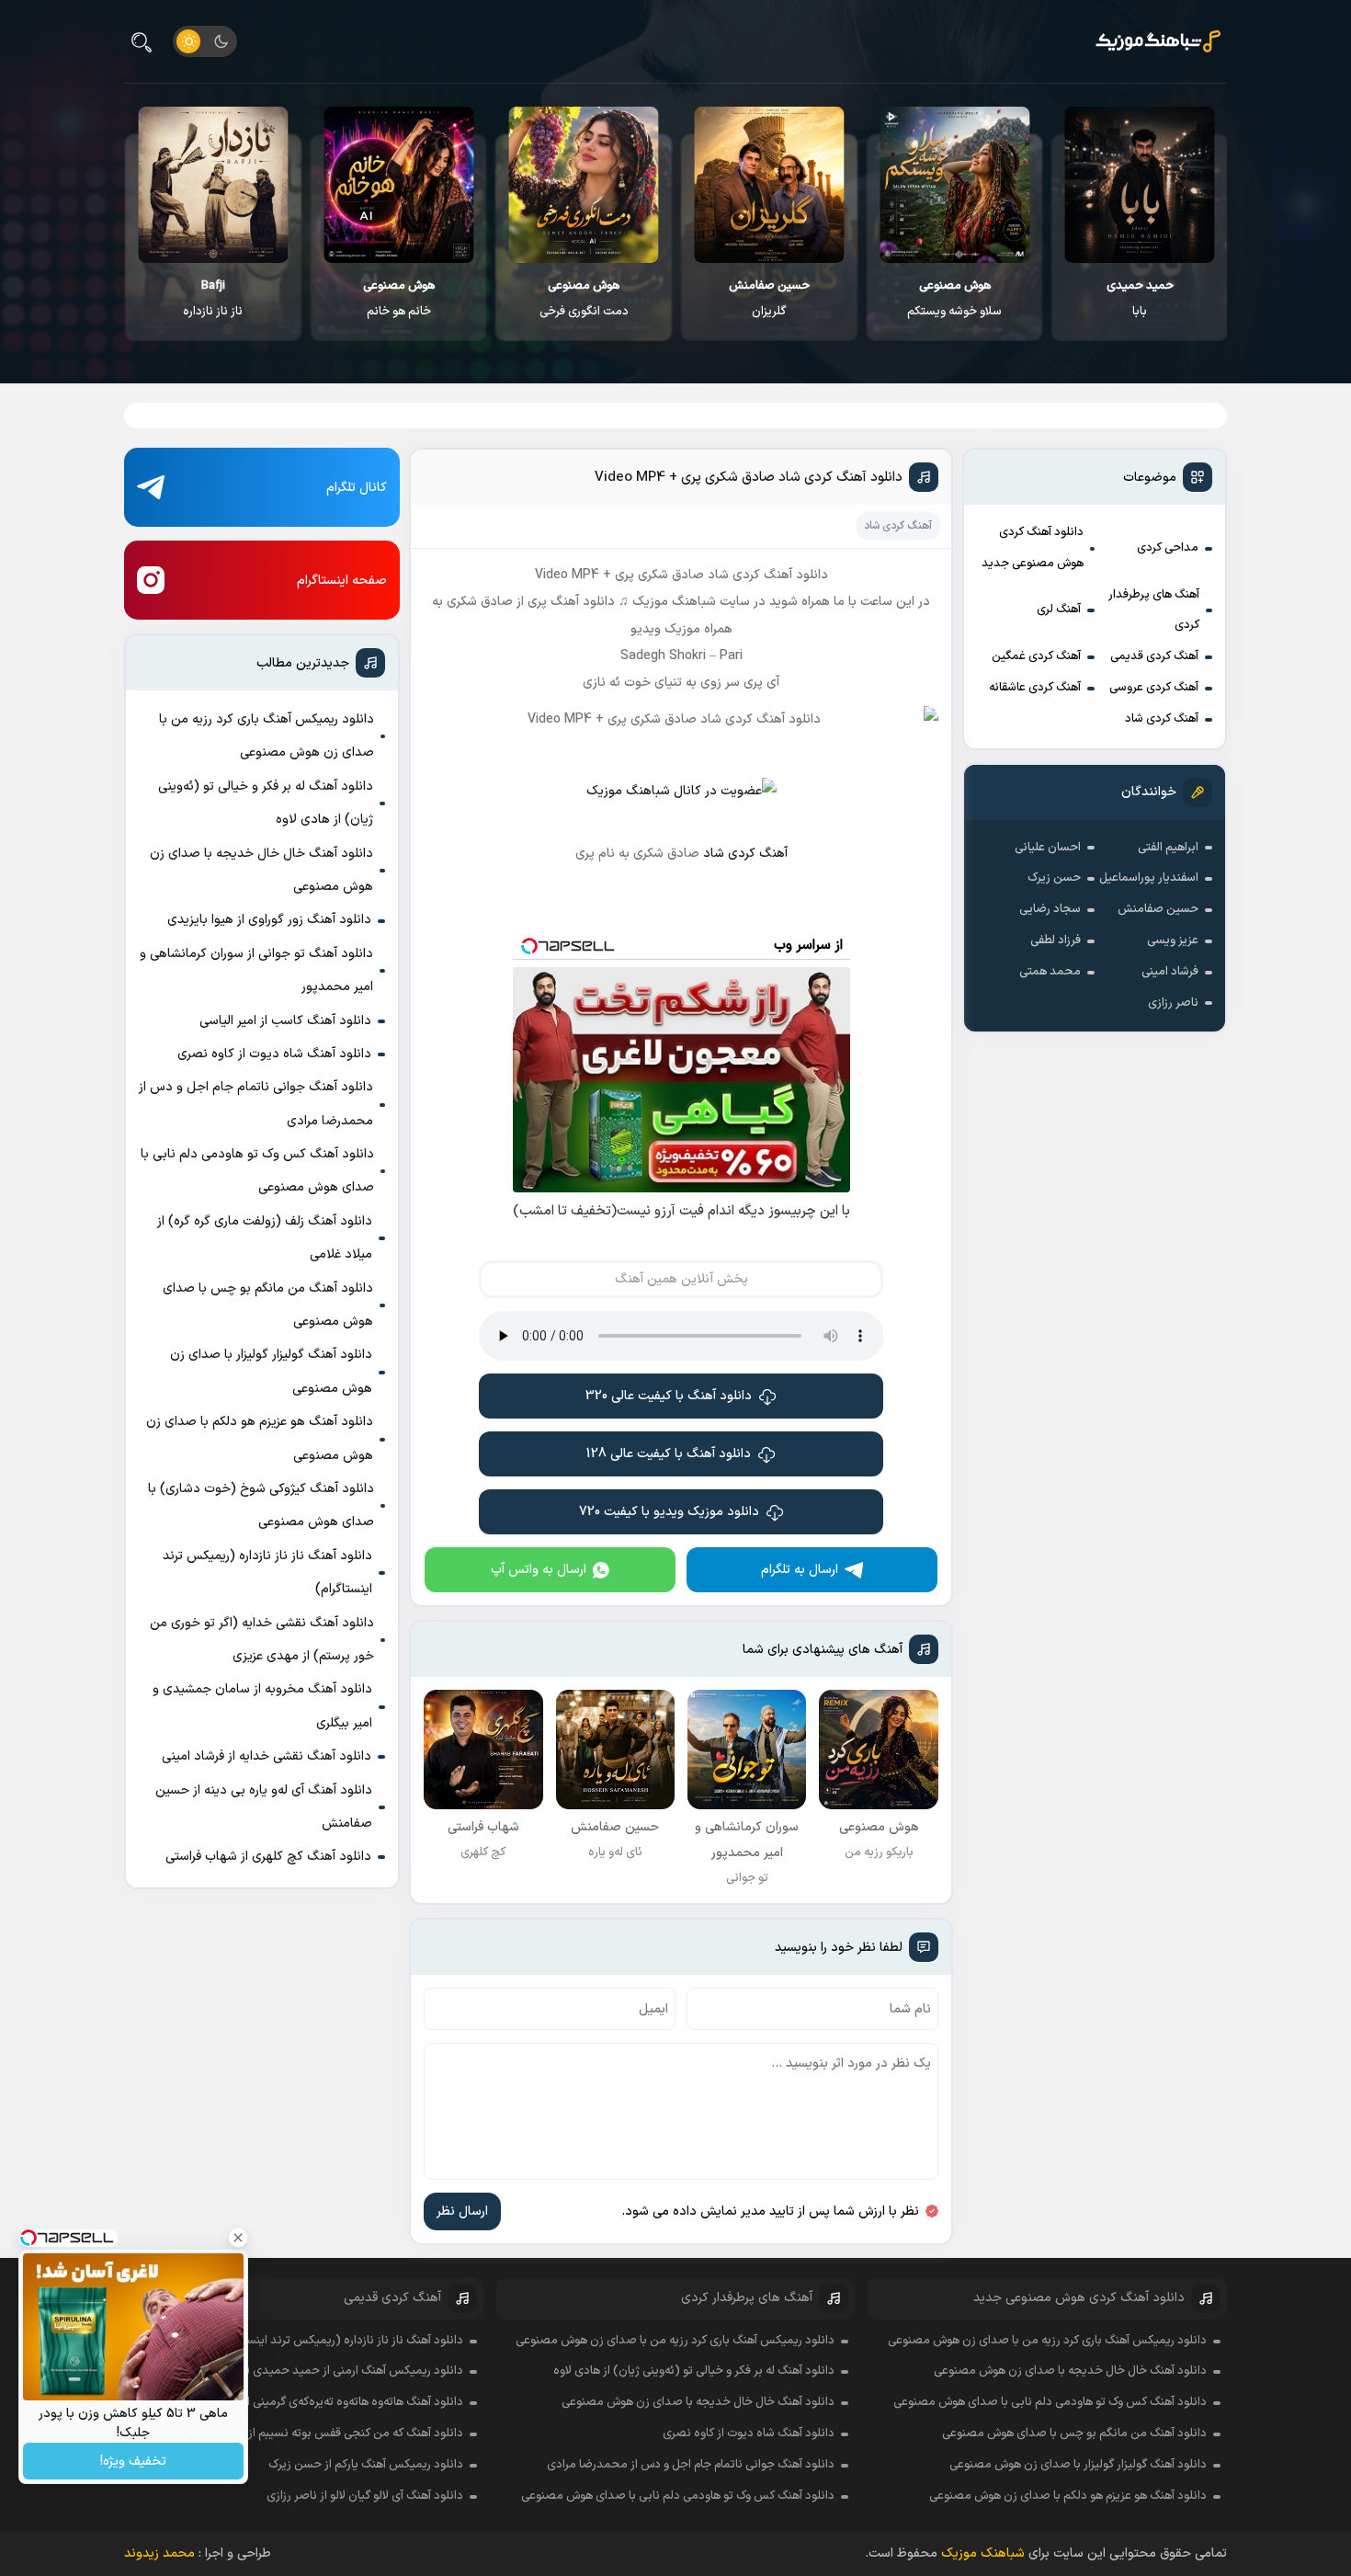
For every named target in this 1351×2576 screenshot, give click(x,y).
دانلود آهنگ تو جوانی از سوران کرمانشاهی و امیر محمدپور (256, 970)
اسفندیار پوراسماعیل (1149, 878)
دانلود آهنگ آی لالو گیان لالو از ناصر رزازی (365, 2496)
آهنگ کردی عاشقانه (1035, 688)
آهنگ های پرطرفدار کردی (1154, 610)
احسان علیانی (1048, 848)
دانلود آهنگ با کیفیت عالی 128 (669, 1454)
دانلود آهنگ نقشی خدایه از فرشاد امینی (267, 1756)
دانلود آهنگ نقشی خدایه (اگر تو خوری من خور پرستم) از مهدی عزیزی (262, 1640)
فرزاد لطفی (1056, 940)
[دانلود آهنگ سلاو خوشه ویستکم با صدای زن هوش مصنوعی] (1139, 185)
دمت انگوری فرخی (769, 299)
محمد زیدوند (159, 2553)
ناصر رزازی (1173, 1003)
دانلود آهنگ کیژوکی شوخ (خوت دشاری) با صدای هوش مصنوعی (261, 1505)
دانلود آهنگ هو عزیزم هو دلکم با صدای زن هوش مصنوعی (260, 1438)
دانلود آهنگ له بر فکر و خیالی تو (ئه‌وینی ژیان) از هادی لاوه (266, 803)
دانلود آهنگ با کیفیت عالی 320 (669, 1396)
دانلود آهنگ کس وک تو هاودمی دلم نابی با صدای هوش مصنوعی (257, 1171)
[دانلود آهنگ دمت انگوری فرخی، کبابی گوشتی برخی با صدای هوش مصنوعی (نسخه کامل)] (769, 185)
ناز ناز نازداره (397, 299)
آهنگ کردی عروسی (1154, 688)
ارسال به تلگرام (800, 1570)
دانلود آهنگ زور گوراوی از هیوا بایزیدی (269, 920)
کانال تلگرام (357, 488)
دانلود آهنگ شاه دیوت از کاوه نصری (274, 1054)
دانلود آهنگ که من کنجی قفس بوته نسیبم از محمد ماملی (323, 2434)
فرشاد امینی (1170, 972)
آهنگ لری (1059, 610)
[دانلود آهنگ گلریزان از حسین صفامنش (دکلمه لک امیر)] (954, 185)
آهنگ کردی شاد (1162, 719)
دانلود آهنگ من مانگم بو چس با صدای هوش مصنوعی (268, 1305)
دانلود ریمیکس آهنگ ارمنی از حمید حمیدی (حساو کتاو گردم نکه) (305, 2371)
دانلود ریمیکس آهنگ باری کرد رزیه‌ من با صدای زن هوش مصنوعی (267, 736)
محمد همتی (1050, 972)
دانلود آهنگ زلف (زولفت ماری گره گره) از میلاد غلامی (265, 1238)
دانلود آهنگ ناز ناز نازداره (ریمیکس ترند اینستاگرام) (267, 1573)
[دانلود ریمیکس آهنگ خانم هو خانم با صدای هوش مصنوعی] (583, 185)
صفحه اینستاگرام (342, 581)
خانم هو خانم (584, 299)
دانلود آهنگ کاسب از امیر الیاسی (285, 1021)
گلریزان (954, 299)
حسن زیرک (1054, 878)
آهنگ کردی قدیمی (1154, 656)
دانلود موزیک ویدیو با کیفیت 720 (669, 1512)
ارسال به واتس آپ (539, 1570)
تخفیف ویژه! (133, 2462)
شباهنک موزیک (983, 2553)
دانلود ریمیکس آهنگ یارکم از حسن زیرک (366, 2465)
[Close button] (238, 2238)
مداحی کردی (1168, 548)
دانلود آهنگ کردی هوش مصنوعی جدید (1033, 548)
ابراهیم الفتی (1168, 848)
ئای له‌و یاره (212, 299)
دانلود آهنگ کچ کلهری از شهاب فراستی (268, 1857)
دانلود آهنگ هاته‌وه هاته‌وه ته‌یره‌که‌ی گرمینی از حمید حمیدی (318, 2402)
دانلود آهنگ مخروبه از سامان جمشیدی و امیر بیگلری (262, 1706)
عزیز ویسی (1173, 940)
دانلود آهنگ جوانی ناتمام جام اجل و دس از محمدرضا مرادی (256, 1104)
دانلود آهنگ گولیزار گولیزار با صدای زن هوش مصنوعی (271, 1371)
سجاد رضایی (1050, 909)
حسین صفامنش (1158, 909)
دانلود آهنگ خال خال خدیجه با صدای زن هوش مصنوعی (261, 870)
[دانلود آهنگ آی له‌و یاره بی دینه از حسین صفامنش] (213, 185)
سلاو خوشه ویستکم (1139, 299)
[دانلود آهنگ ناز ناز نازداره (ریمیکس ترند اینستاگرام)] (398, 185)
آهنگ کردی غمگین (1036, 656)
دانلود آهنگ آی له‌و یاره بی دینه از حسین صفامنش (264, 1807)
